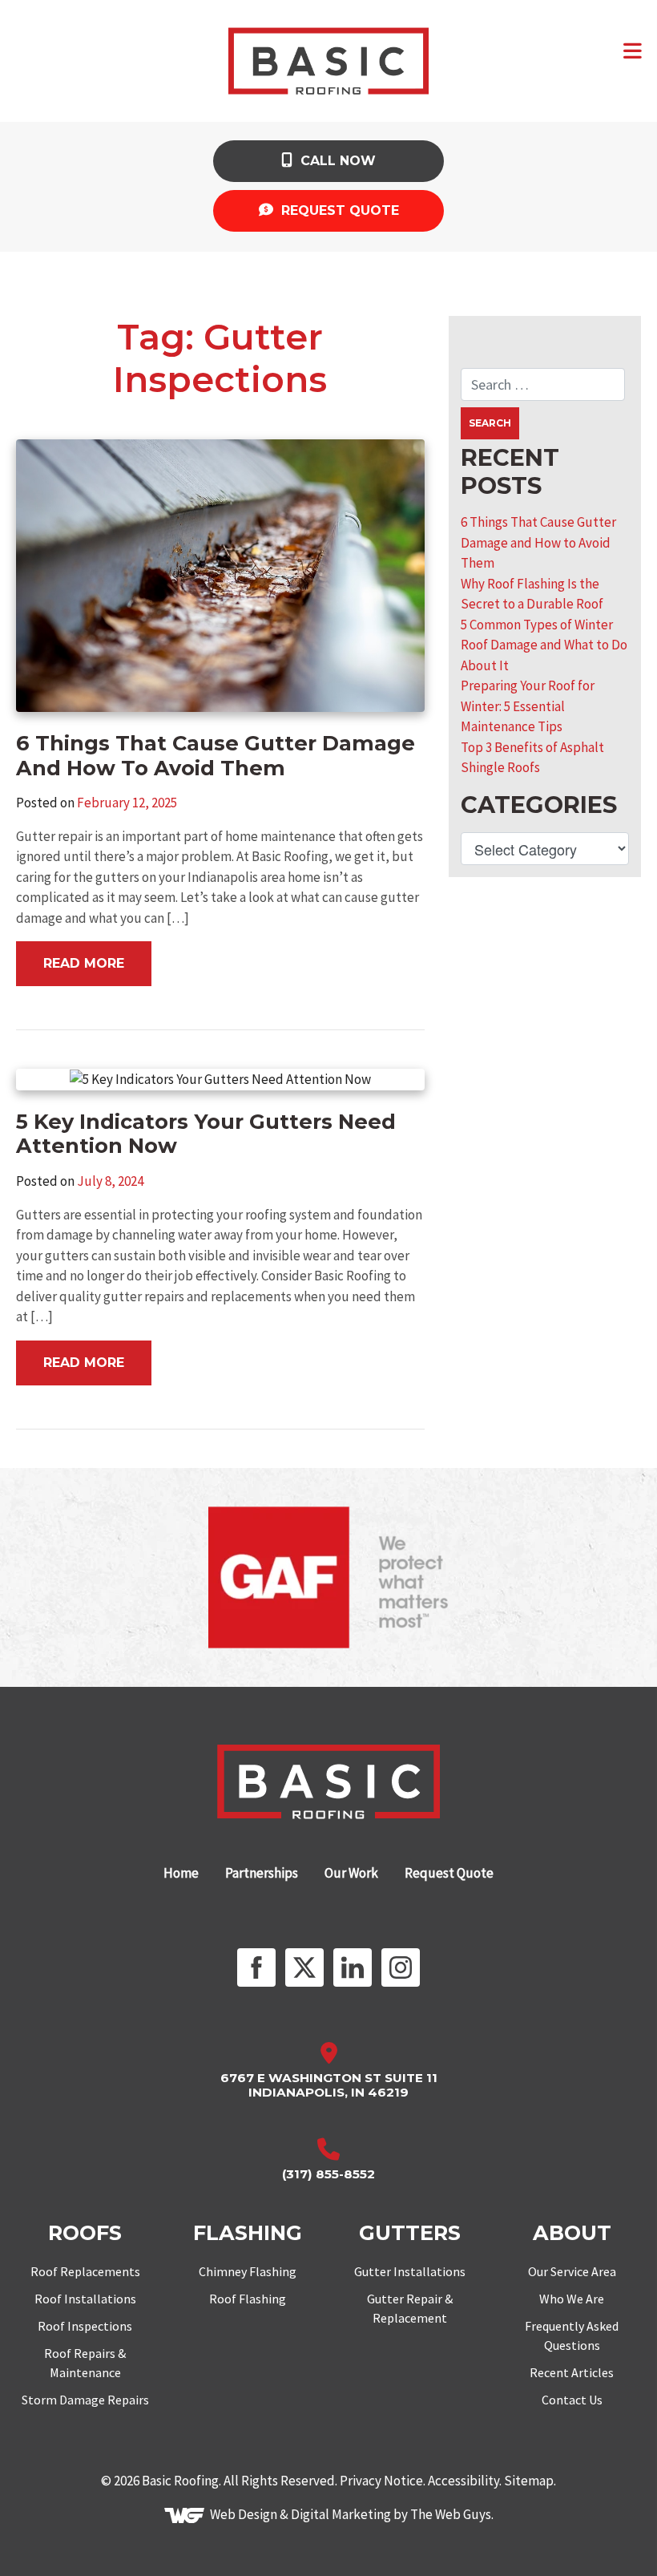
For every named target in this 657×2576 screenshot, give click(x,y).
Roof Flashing (248, 2299)
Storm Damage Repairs (85, 2400)
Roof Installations (85, 2299)
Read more (84, 963)
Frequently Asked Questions (572, 2335)
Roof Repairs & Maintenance (85, 2363)
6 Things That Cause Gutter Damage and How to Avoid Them (538, 542)
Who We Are (572, 2299)
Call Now (336, 161)
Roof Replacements (85, 2271)
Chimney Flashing (248, 2271)
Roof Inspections (85, 2326)
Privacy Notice (381, 2481)
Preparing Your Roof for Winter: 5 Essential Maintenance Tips (528, 706)
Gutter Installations (410, 2271)
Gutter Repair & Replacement (410, 2308)
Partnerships (262, 1873)
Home (181, 1873)
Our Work (351, 1873)
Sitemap (529, 2481)
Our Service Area (572, 2271)
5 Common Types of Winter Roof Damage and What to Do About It (544, 645)
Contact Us (572, 2400)
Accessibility (464, 2481)
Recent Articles (572, 2372)
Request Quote (338, 210)
